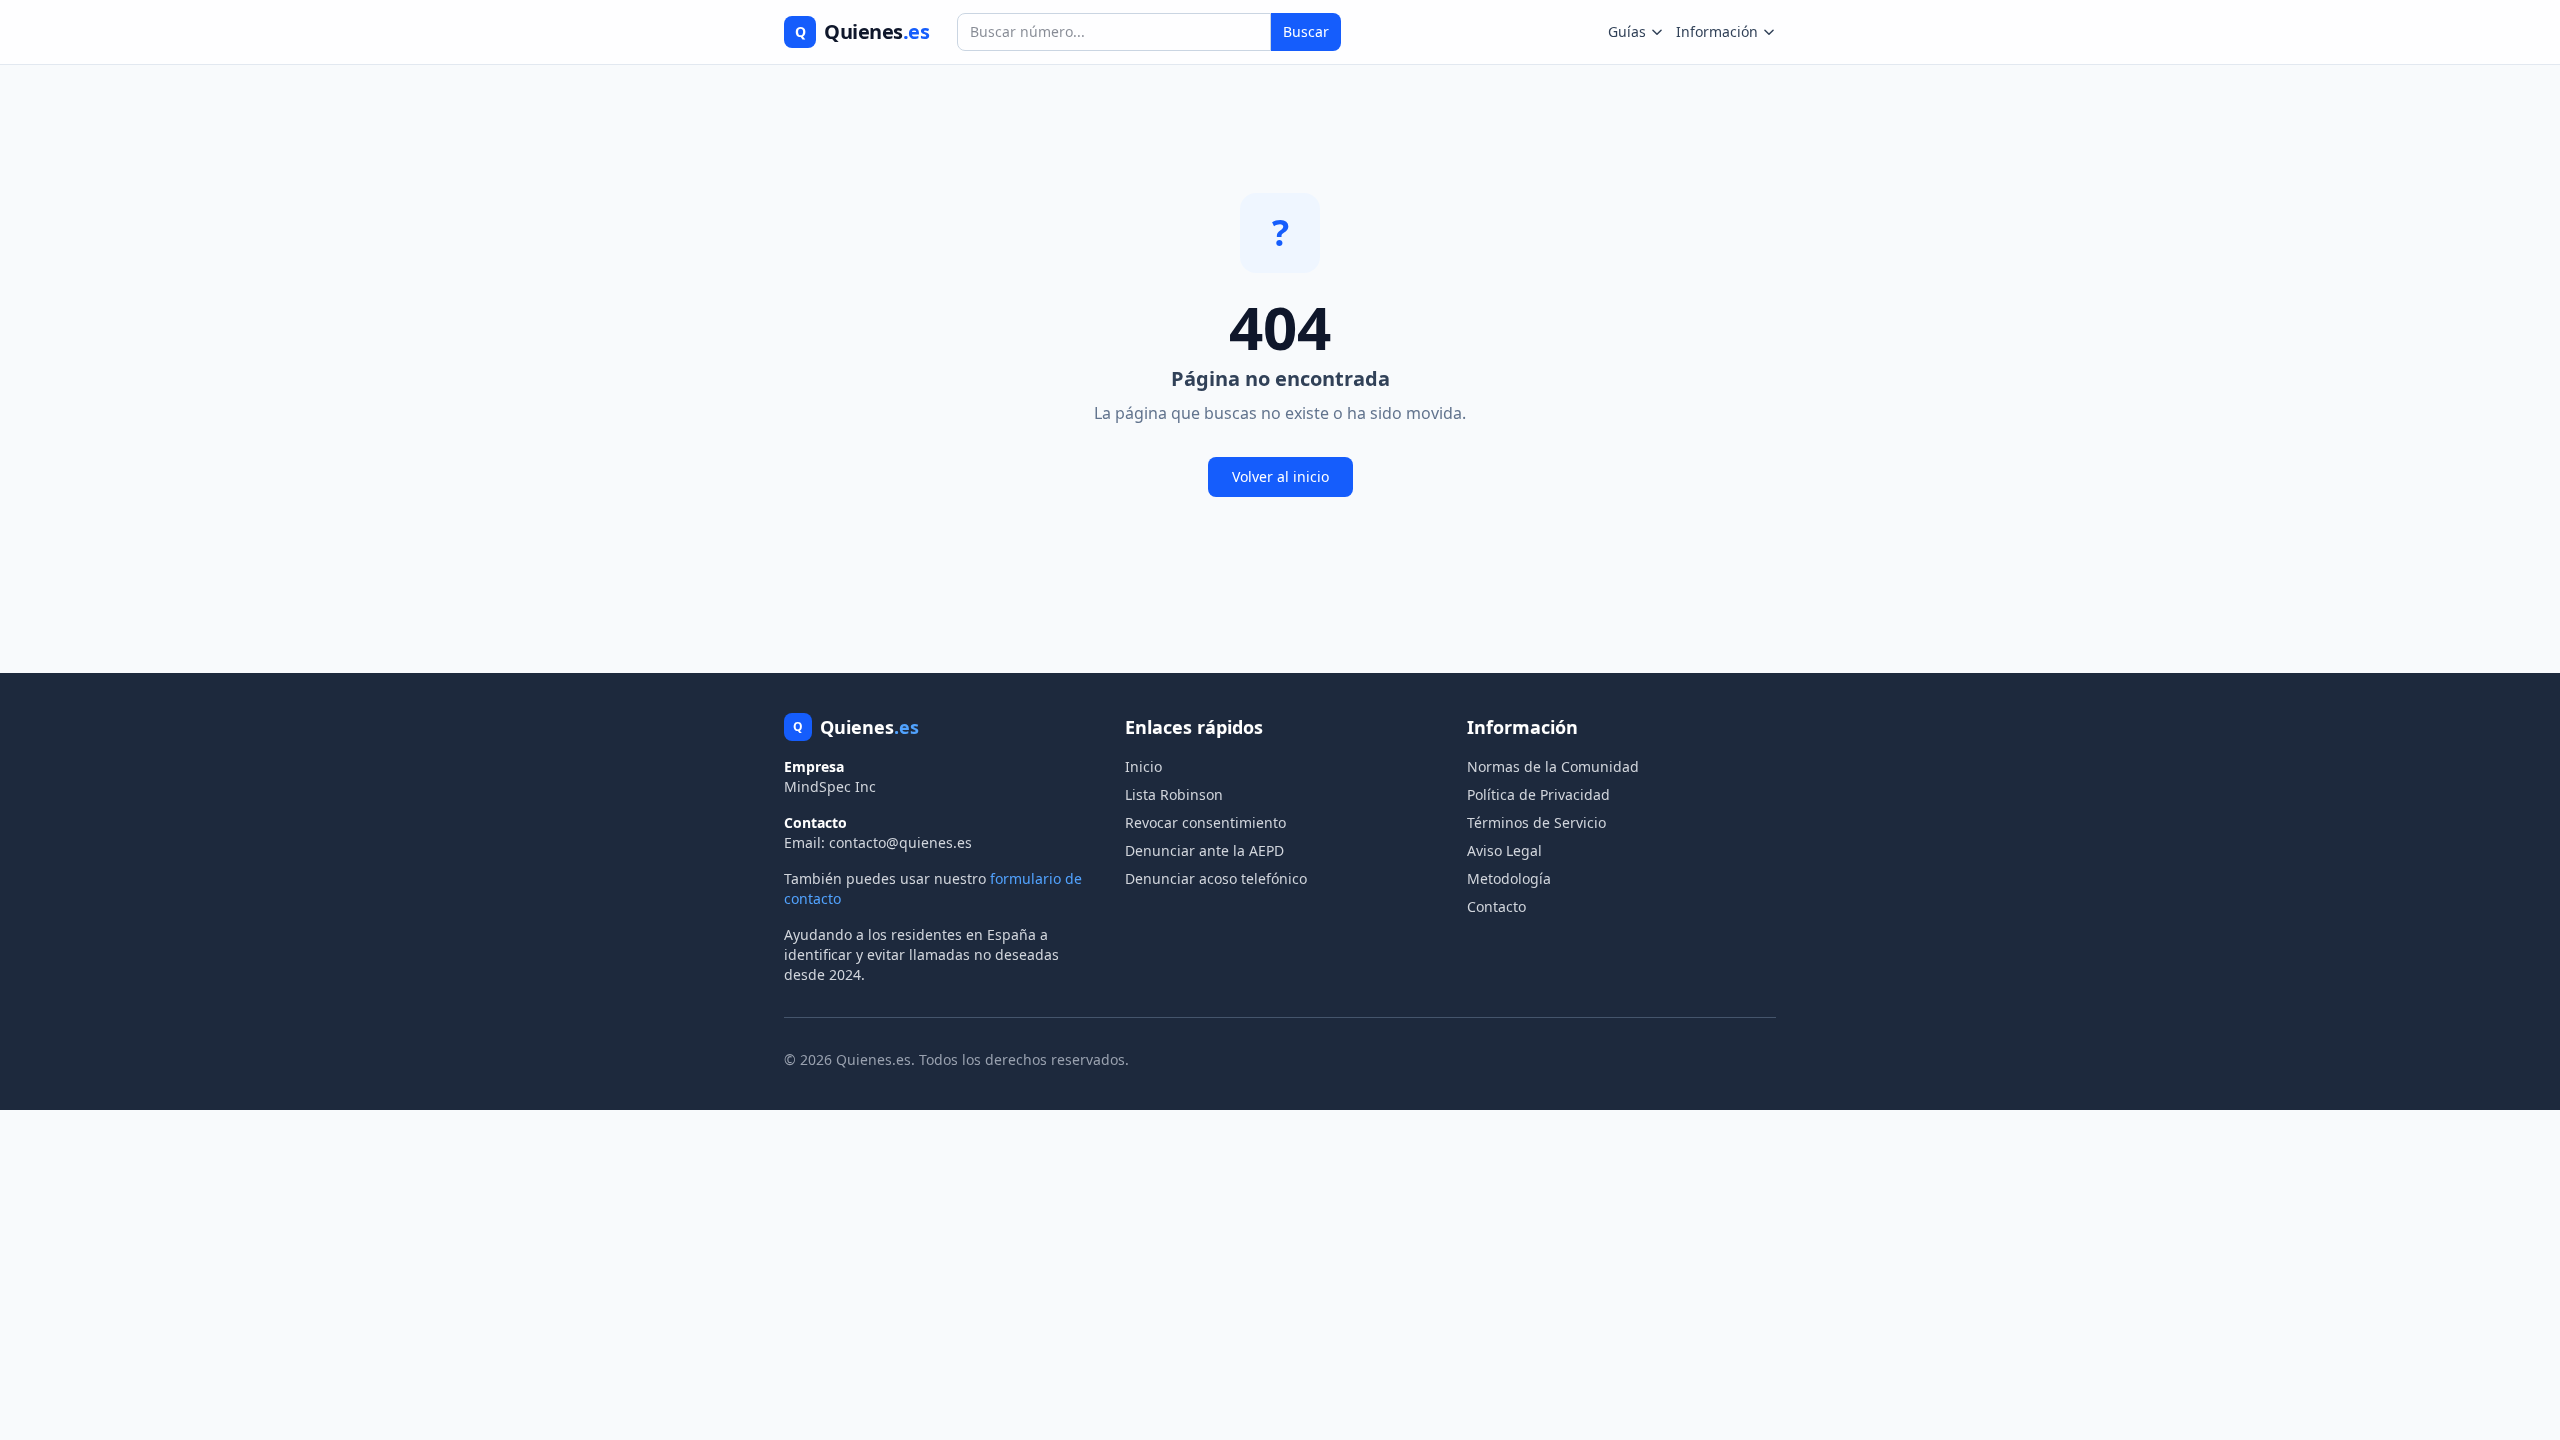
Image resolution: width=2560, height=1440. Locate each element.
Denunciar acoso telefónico (1216, 878)
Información (1717, 31)
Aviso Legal (1504, 850)
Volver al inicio (1280, 476)
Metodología (1509, 878)
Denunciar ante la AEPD (1204, 850)
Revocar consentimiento (1205, 822)
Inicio (1143, 766)
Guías (1627, 31)
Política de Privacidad (1538, 794)
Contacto (1496, 906)
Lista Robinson (1174, 794)
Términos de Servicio (1536, 822)
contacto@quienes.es (900, 842)
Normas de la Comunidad (1553, 766)
